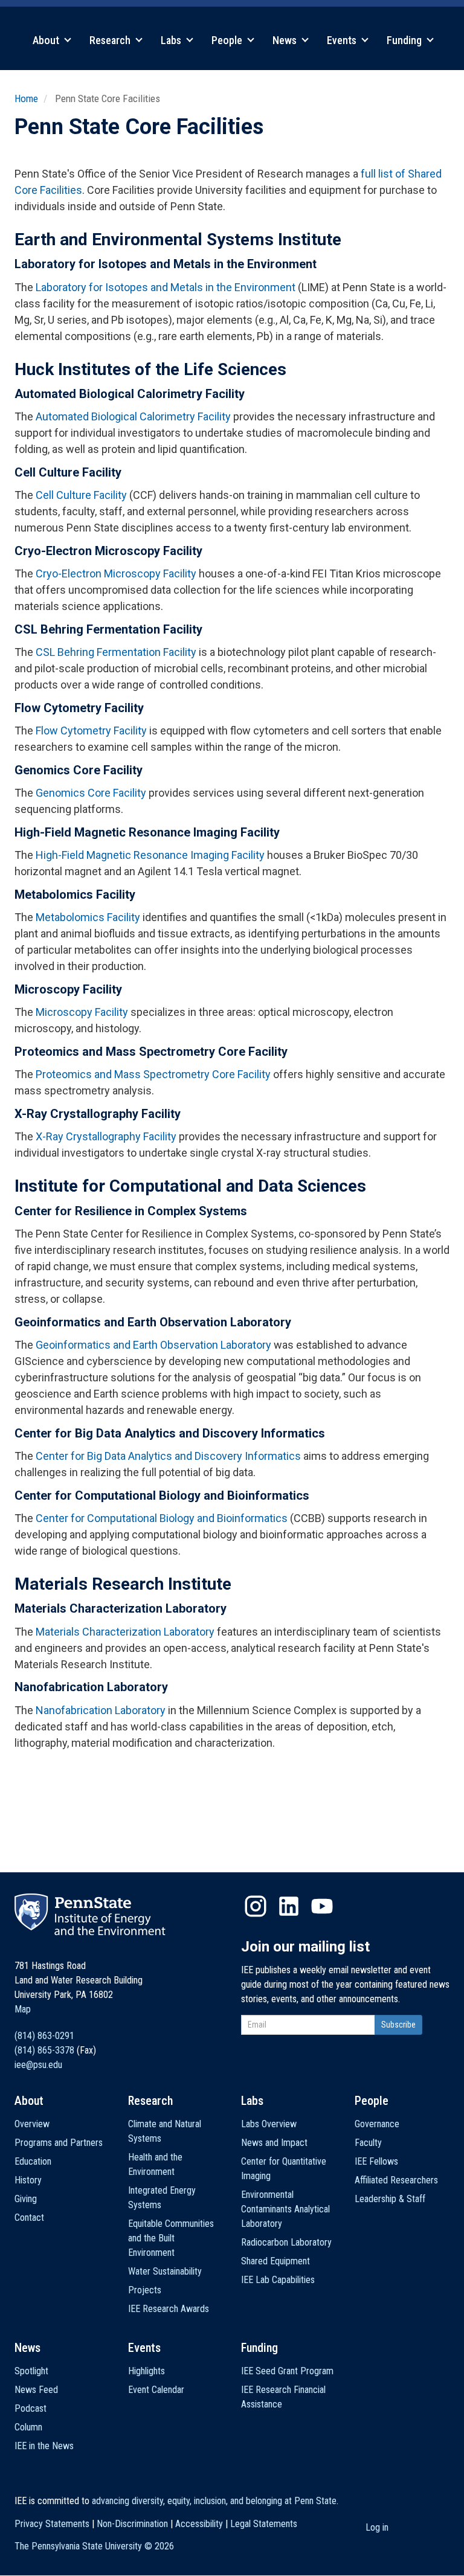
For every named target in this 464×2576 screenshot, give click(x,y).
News (286, 40)
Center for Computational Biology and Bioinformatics (162, 1518)
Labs (172, 40)
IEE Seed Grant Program (287, 2371)
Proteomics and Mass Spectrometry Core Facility (153, 1074)
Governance (377, 2124)
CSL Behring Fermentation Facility (116, 652)
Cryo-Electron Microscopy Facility (116, 573)
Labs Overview (269, 2124)
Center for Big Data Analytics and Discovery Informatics (168, 1456)
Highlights (147, 2371)
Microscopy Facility (82, 1012)
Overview (32, 2124)
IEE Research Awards (169, 2309)
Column (28, 2427)
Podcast (31, 2408)
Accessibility (199, 2524)
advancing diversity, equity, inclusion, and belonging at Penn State (214, 2501)
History (28, 2180)
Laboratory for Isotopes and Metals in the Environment (166, 287)
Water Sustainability (165, 2271)
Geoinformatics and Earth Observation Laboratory (153, 1345)
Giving (26, 2199)
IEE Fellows (376, 2161)
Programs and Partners (59, 2143)
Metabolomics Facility (88, 917)
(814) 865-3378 (44, 2050)
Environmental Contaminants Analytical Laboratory (285, 2209)
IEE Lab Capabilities (278, 2280)
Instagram (256, 1906)
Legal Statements (264, 2524)
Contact (29, 2218)
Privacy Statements (52, 2524)
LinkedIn (289, 1906)
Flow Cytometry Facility (91, 731)
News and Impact (274, 2143)
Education (33, 2161)
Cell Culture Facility (81, 495)
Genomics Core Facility (91, 793)
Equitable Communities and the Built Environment (171, 2238)
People (228, 40)
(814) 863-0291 (44, 2036)
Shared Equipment (275, 2261)
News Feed (36, 2390)
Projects (145, 2290)
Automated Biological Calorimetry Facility (133, 416)
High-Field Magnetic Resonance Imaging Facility (150, 855)
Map (23, 2009)
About (47, 40)
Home (26, 98)
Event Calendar (156, 2390)
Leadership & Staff (390, 2199)
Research (111, 40)
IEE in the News (44, 2446)
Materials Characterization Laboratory (125, 1632)
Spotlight (31, 2371)
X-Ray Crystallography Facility (106, 1136)
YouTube (322, 1906)
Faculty (368, 2143)
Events (343, 40)
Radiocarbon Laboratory (286, 2242)
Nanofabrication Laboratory (102, 1710)
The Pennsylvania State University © (94, 2546)
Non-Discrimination (132, 2524)
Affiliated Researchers (396, 2180)
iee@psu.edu (38, 2065)
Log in (377, 2527)
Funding (405, 40)
